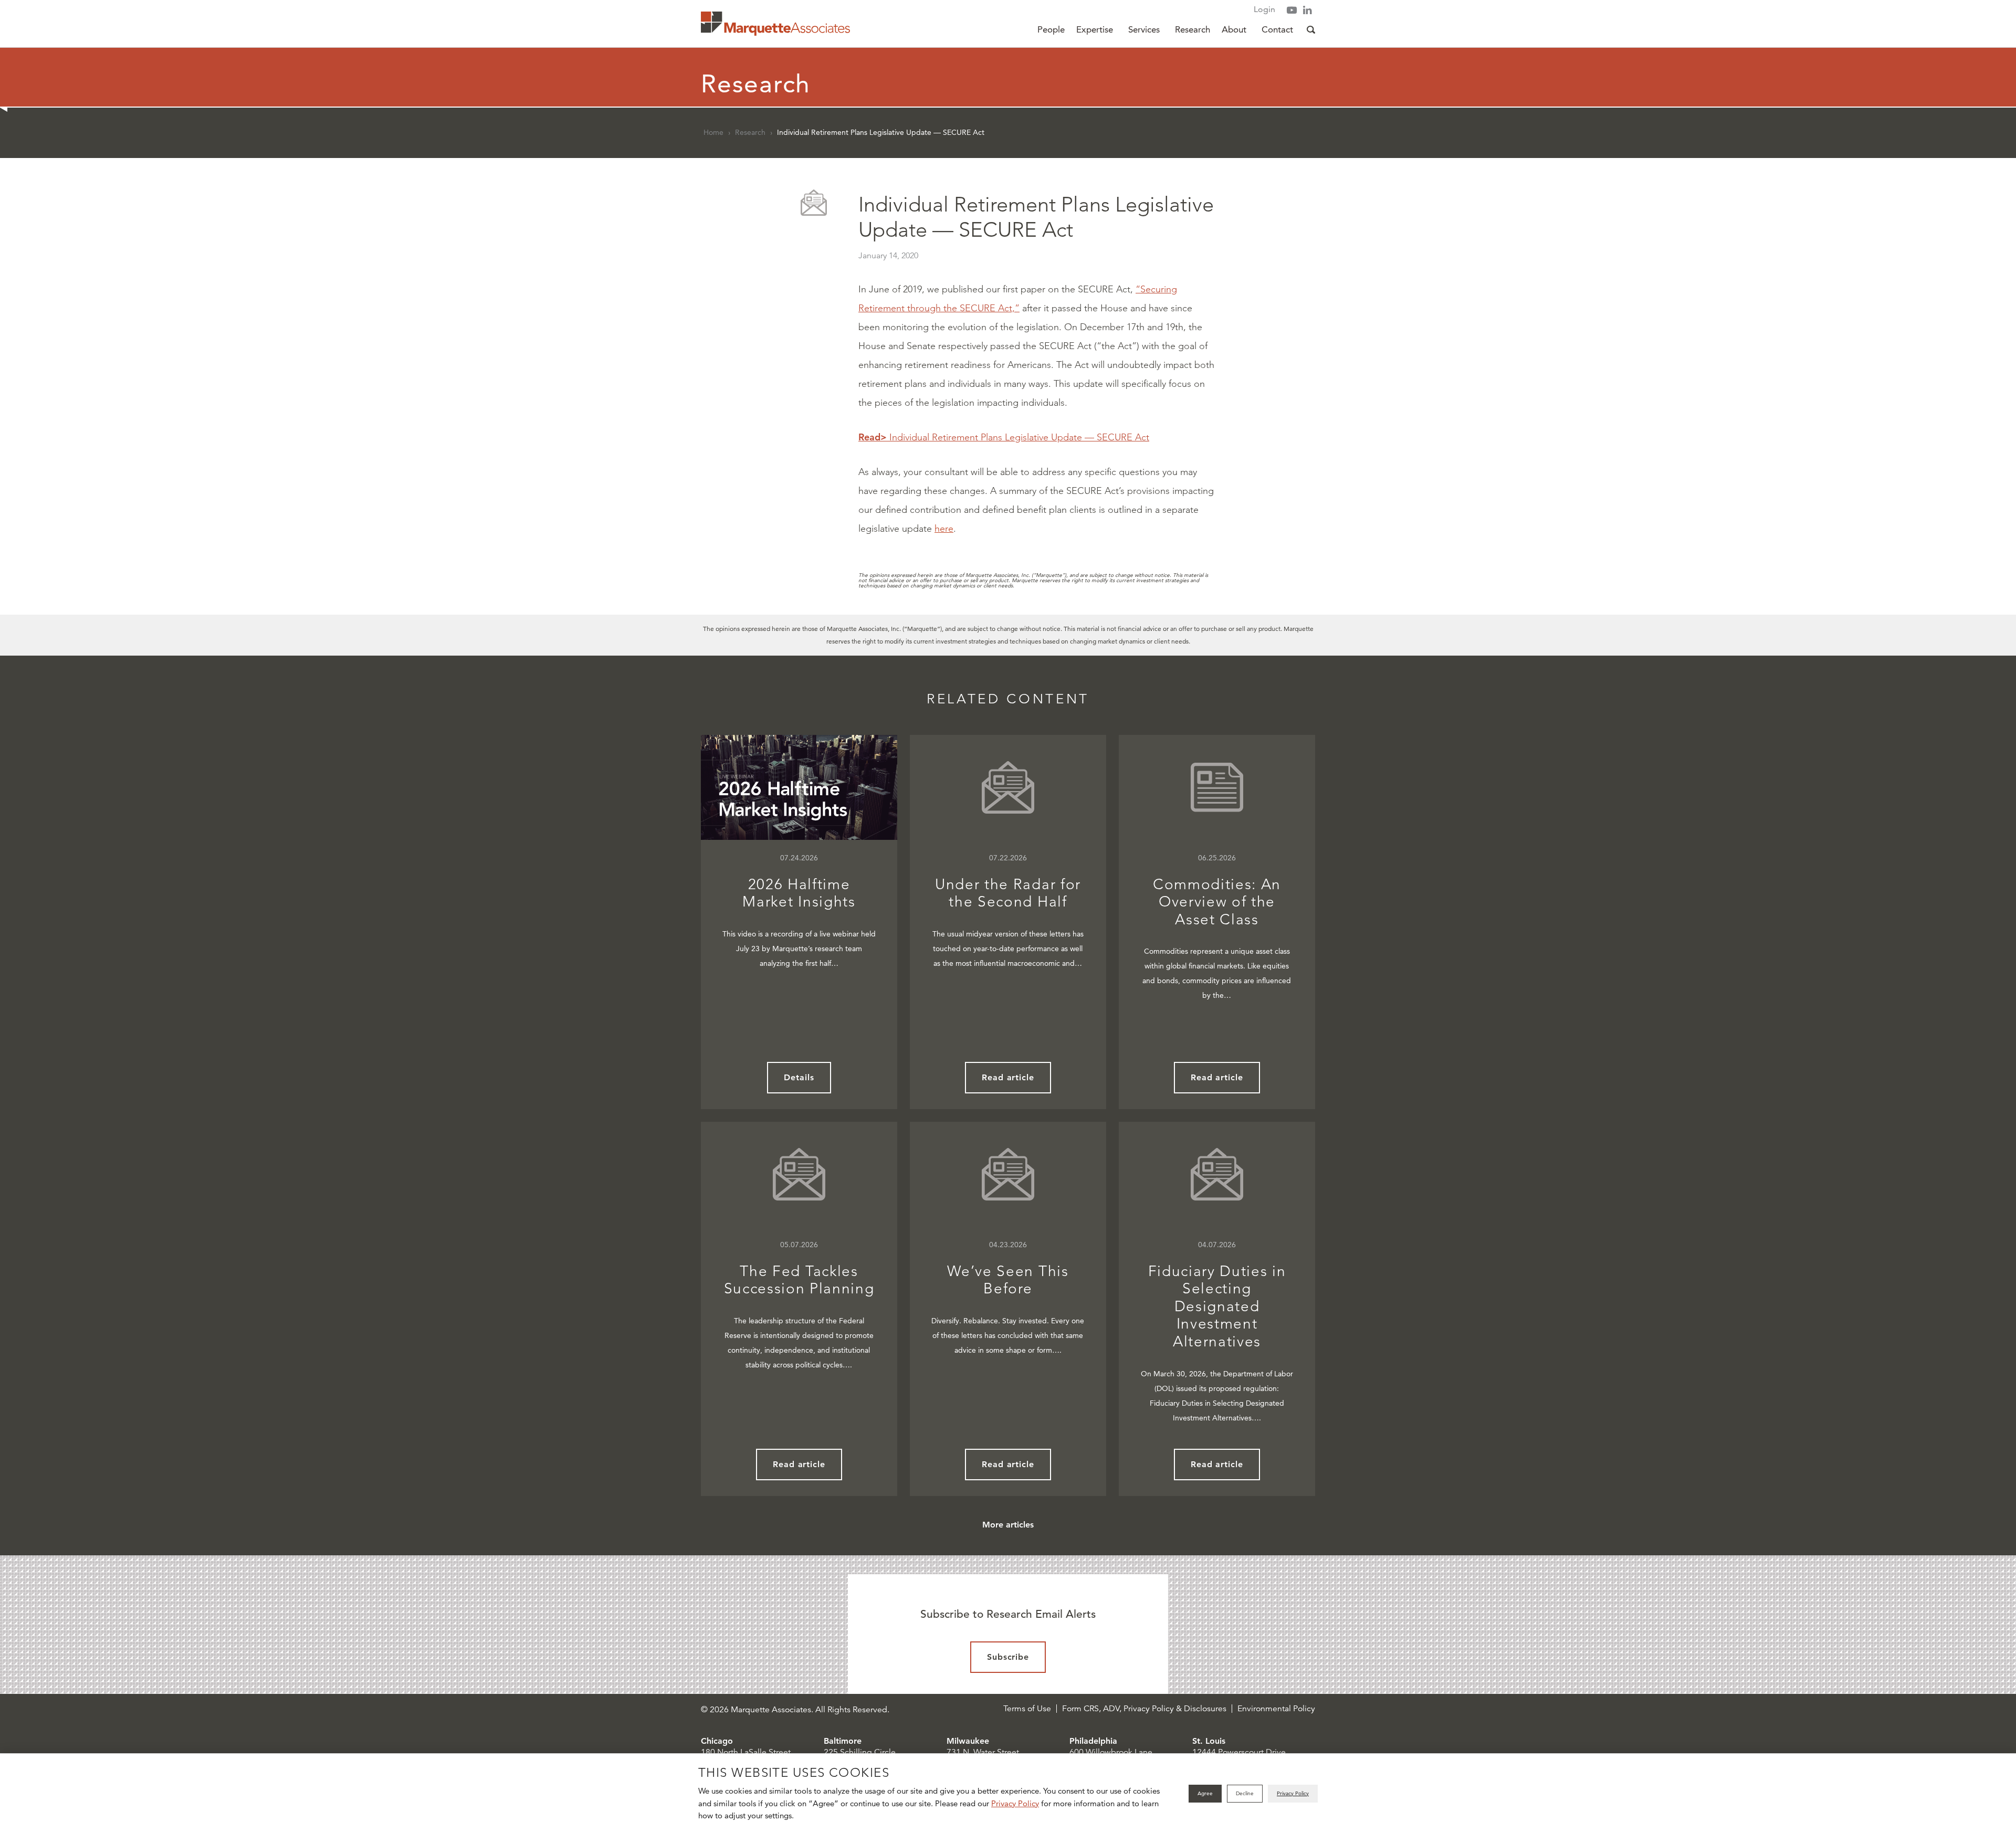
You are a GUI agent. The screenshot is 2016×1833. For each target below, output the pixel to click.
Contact (1277, 29)
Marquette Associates (775, 24)
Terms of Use (1027, 1709)
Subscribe (1008, 1657)
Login (1264, 9)
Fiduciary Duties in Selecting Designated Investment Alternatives (1217, 1306)
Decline (1245, 1793)
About (1234, 29)
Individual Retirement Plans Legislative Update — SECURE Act (1004, 437)
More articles (1008, 1525)
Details (799, 1077)
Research (1193, 29)
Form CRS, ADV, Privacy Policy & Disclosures (1144, 1709)
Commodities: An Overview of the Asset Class (1217, 902)
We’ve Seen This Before (1008, 1280)
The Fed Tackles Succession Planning (799, 1280)
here (944, 529)
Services (1144, 29)
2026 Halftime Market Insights (799, 893)
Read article (1008, 1077)
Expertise (1095, 29)
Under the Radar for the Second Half (1008, 893)
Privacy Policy (1015, 1803)
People (1051, 29)
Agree (1205, 1793)
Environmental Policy (1276, 1709)
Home (713, 132)
